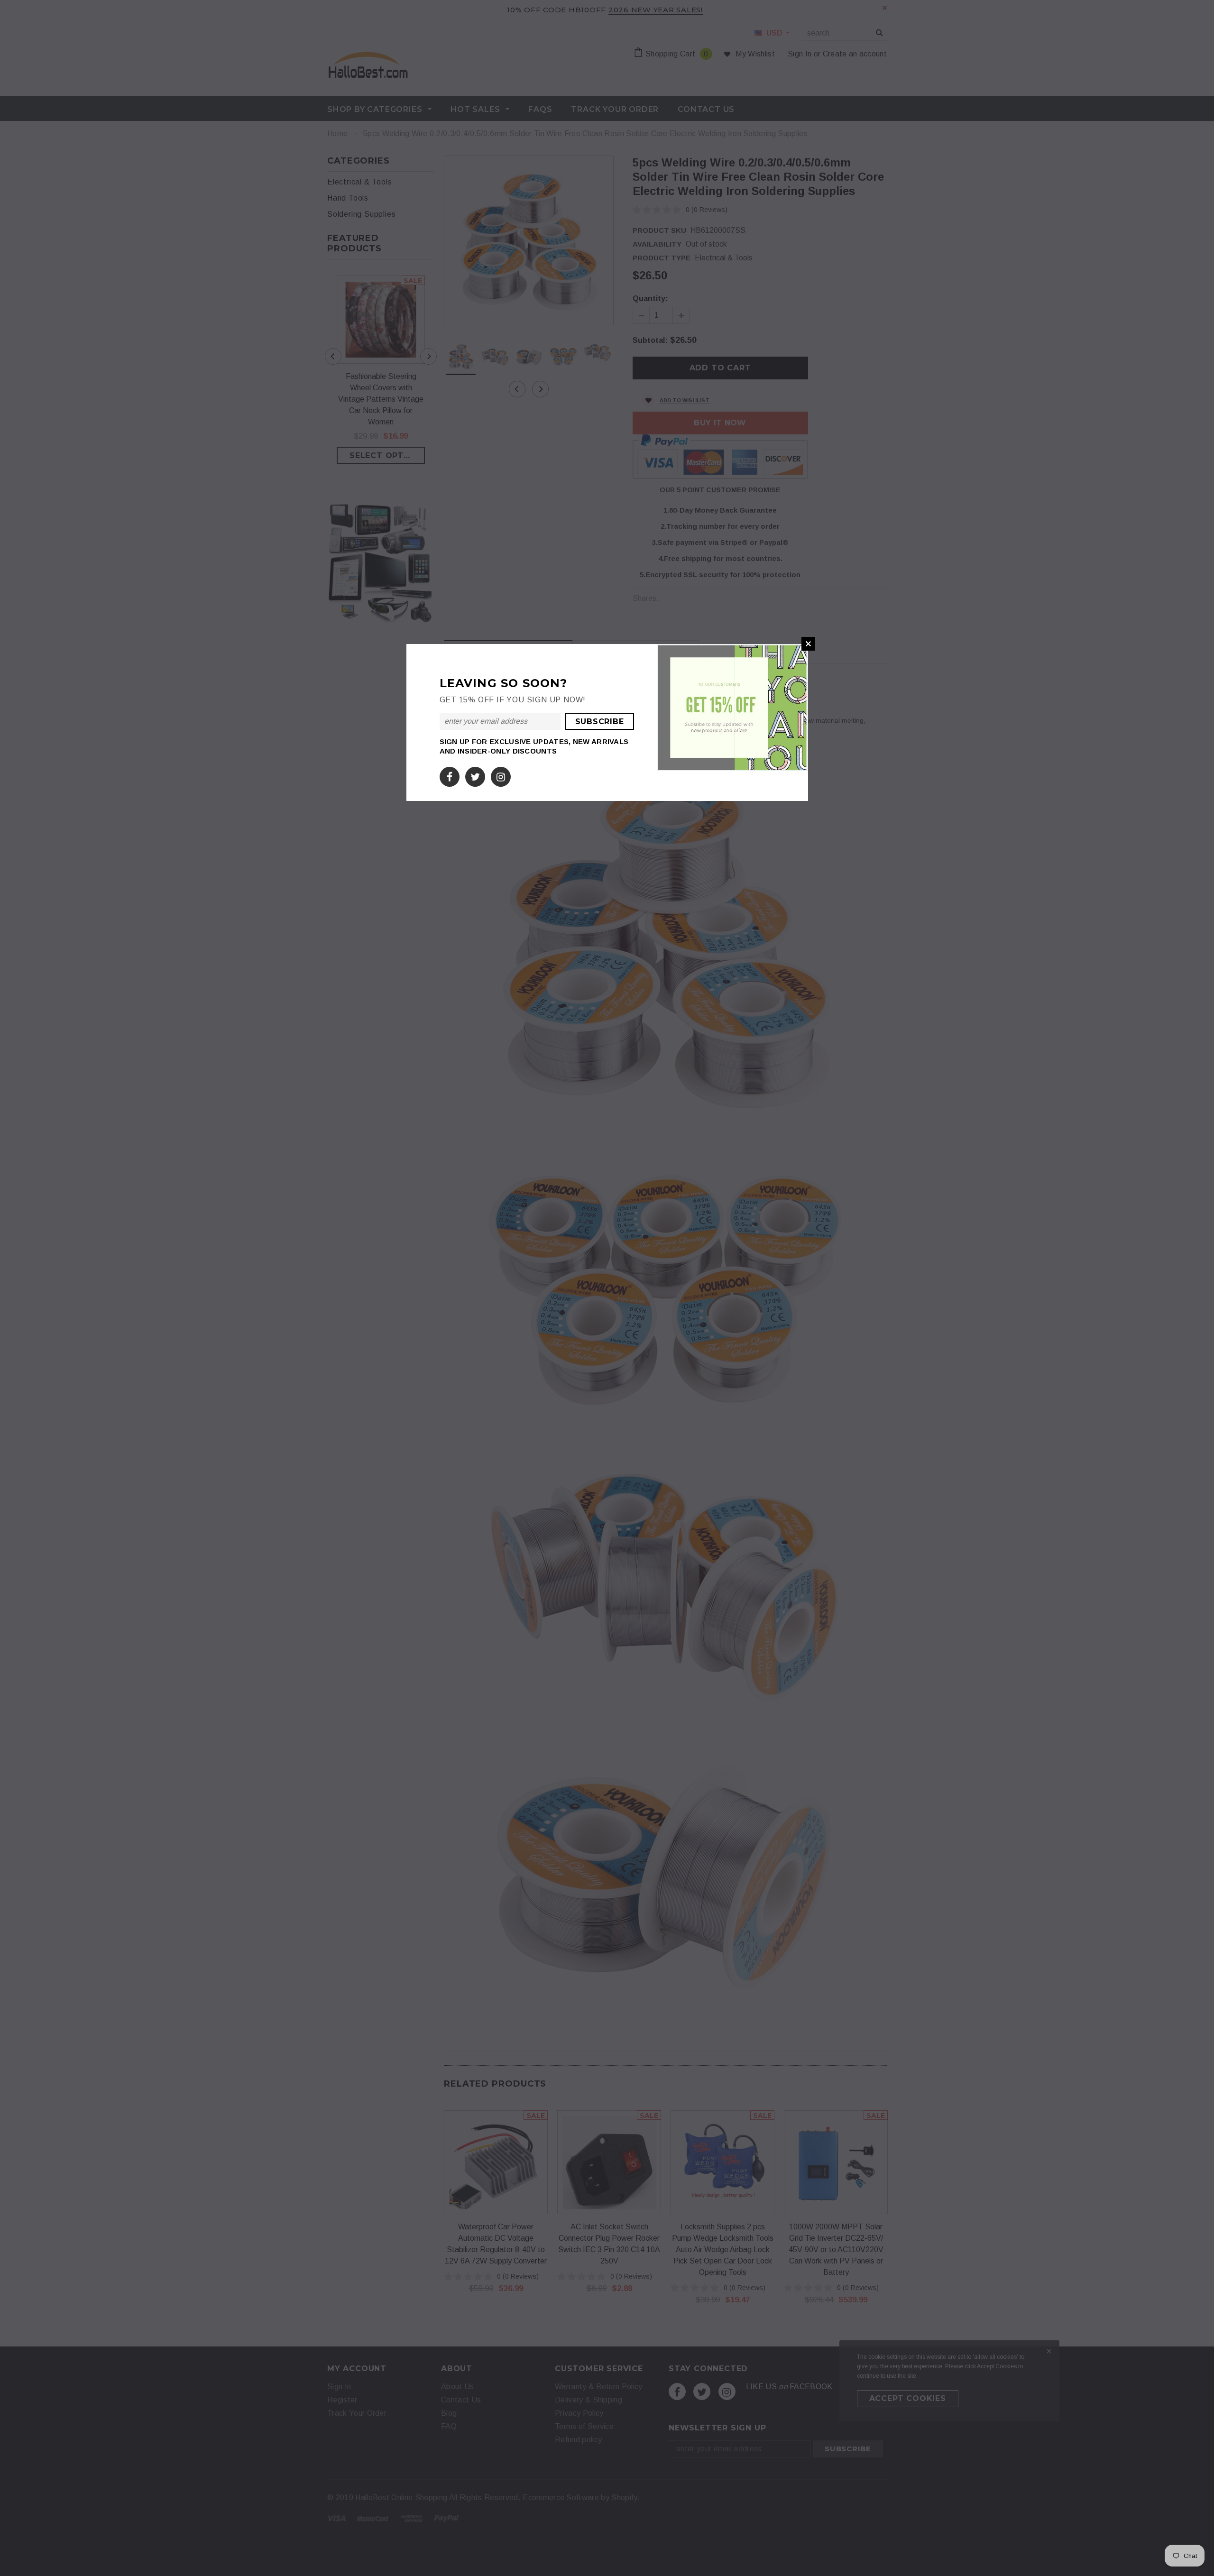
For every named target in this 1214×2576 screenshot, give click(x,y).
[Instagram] (501, 775)
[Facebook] (450, 775)
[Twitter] (475, 775)
